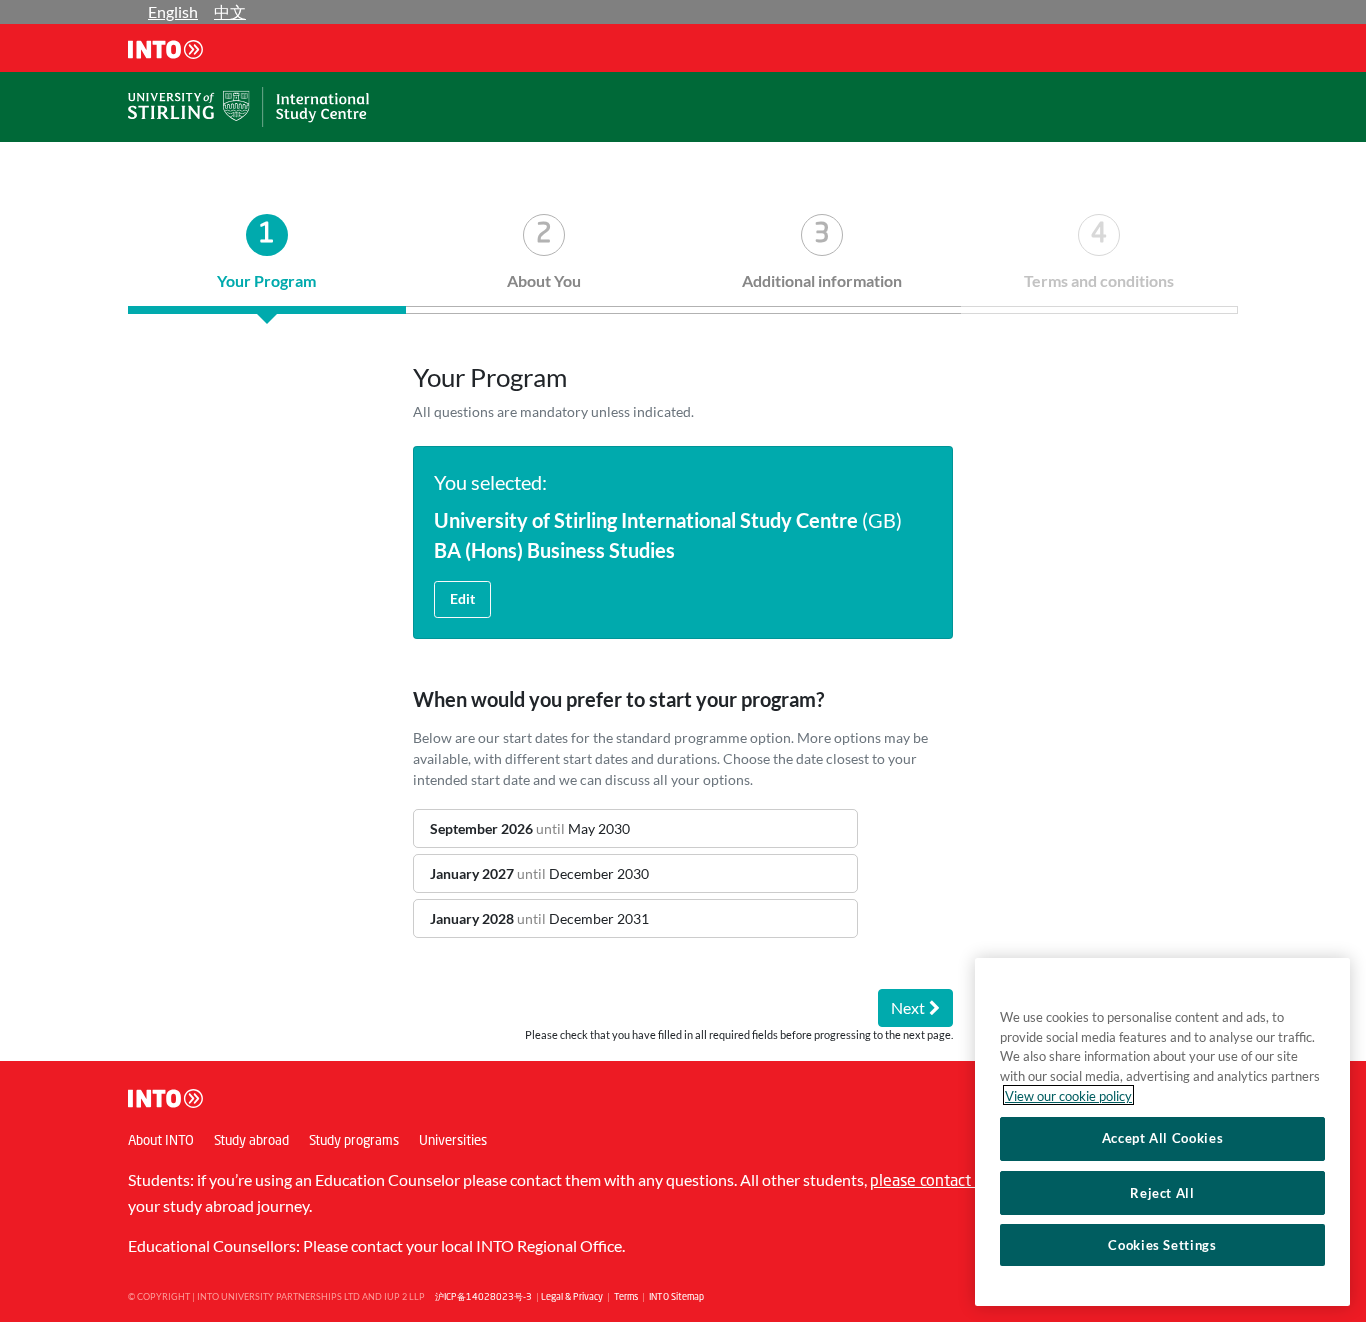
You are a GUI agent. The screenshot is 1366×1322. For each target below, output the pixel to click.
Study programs (354, 1141)
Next (908, 1007)
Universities (453, 1141)
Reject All (1162, 1192)
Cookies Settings (1162, 1245)
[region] (1162, 1132)
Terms (626, 1297)
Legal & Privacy (572, 1297)
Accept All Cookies (1163, 1138)
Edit (462, 598)
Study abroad (251, 1141)
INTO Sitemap (676, 1297)
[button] (635, 828)
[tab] (267, 264)
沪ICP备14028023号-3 (483, 1297)
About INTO (161, 1141)
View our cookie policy (1068, 1095)
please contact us (930, 1182)
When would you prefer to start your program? (618, 699)
